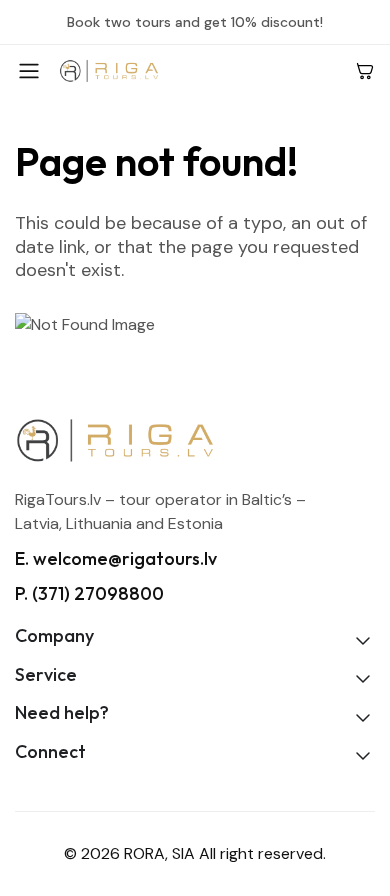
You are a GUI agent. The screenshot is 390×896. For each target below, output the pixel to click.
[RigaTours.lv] (199, 70)
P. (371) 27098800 (89, 593)
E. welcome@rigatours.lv (116, 558)
